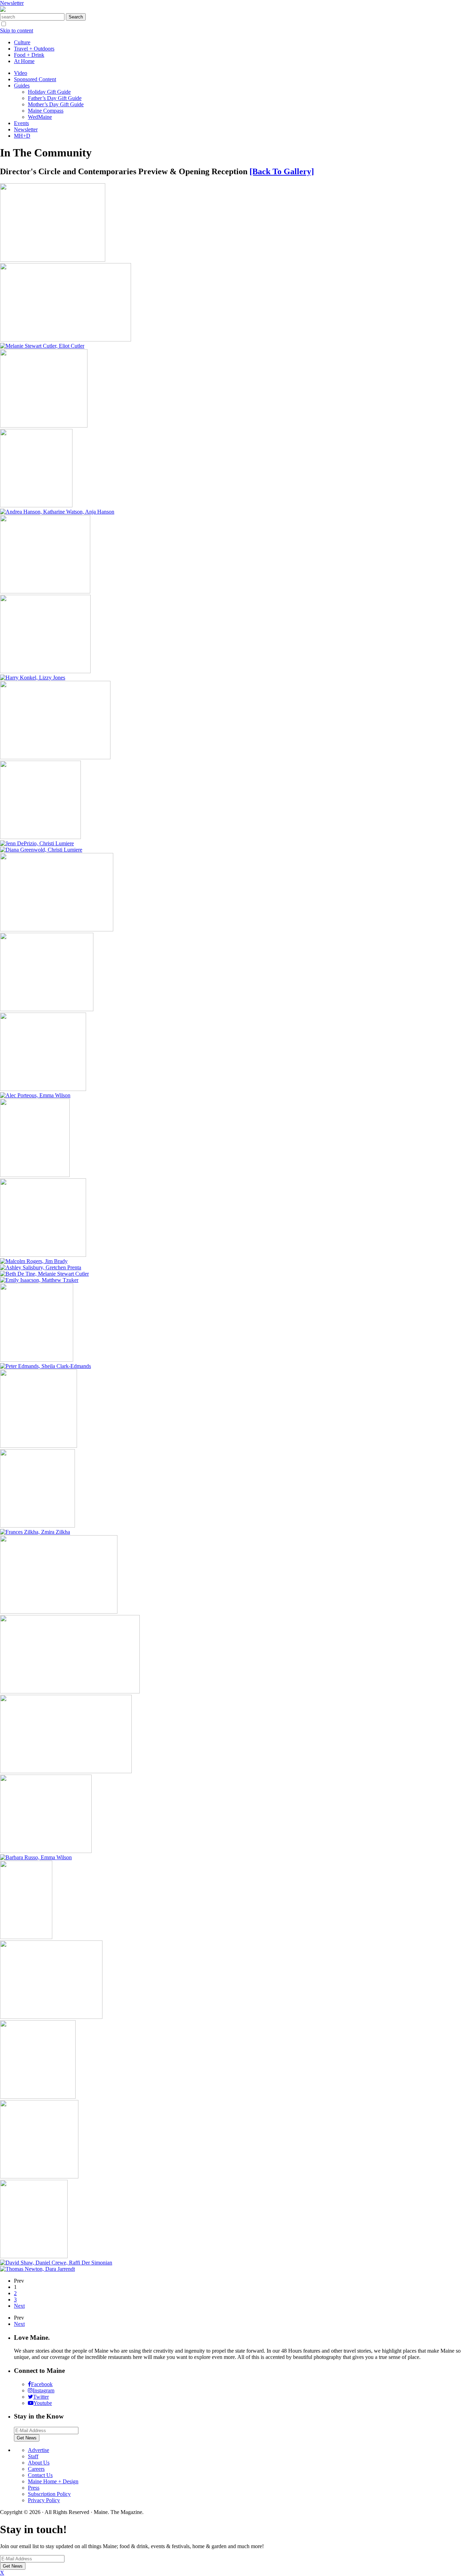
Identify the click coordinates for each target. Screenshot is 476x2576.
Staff (33, 2456)
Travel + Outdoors (34, 49)
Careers (36, 2469)
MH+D (22, 136)
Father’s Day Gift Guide (55, 98)
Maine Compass (46, 111)
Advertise (39, 2450)
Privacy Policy (44, 2500)
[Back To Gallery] (282, 171)
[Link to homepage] (3, 10)
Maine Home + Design (53, 2481)
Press (34, 2488)
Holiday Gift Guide (49, 92)
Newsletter (12, 3)
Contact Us (40, 2475)
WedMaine (40, 117)
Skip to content (17, 30)
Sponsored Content (35, 79)
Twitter (41, 2397)
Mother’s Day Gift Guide (56, 104)
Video (21, 73)
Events (21, 123)
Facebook (42, 2384)
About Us (39, 2463)
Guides (22, 86)
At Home (24, 61)
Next (19, 2306)
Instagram (44, 2390)
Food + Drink (29, 55)
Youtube (43, 2403)
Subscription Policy (49, 2494)
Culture (22, 42)
